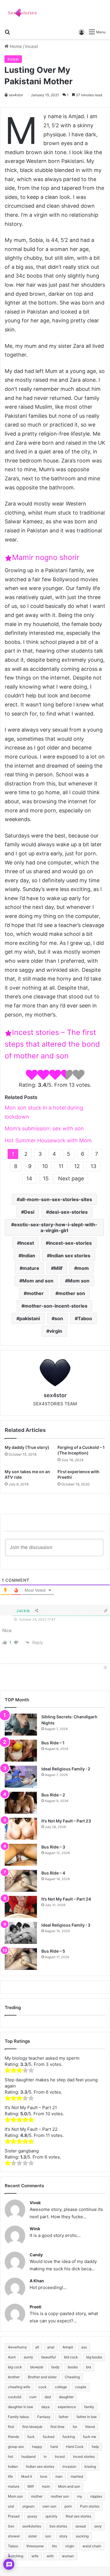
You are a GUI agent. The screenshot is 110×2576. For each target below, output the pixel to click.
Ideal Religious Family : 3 (66, 1925)
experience (67, 2407)
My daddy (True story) (27, 1447)
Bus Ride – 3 (53, 1847)
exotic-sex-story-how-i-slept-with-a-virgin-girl (56, 1227)
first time (57, 2427)
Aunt (12, 2357)
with (50, 2556)
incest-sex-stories (70, 1243)
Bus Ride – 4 (53, 1873)
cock (43, 2387)
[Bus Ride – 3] (21, 1855)
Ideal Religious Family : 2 (66, 1769)
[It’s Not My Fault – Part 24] (21, 1907)
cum (33, 2397)
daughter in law (21, 2407)
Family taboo (18, 2417)
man (59, 2476)
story (63, 2536)
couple (81, 2387)
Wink (35, 2229)
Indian (28, 1256)
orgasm (28, 2506)
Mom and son (38, 1281)
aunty (28, 2357)
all (37, 2347)
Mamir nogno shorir (46, 557)
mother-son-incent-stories (56, 1306)
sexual (81, 2526)
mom (83, 1268)
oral (11, 2506)
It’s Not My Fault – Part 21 (31, 2108)
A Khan (37, 2281)
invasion (69, 2466)
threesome (35, 2546)
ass (84, 2347)
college (61, 2387)
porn (68, 2506)
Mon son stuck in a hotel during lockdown (44, 1112)
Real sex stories (78, 2516)
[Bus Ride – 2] (21, 1803)
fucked (49, 2437)
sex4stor (16, 95)
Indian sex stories (70, 1256)
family (89, 2407)
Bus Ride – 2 (53, 1795)
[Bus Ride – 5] (21, 1959)
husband (28, 2457)
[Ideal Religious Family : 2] (21, 1777)
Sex (11, 2526)
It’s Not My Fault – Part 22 (31, 2129)
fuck (31, 2437)
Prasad (14, 2516)
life (10, 2476)
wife (35, 2556)
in (45, 2457)
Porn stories (90, 2506)
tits (54, 2546)
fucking (69, 2437)
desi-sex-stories (68, 1212)
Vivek (35, 2203)
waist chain (92, 2546)
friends (13, 2437)
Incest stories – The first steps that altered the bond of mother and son (52, 1044)
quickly (51, 2516)
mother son (72, 1293)
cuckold (15, 2397)
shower (14, 2536)
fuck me (90, 2437)
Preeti (35, 2307)
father (64, 2417)
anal (51, 2347)
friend (90, 2427)
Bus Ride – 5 (53, 1951)
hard (54, 2447)
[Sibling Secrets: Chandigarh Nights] (21, 1725)
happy (37, 2447)
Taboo (85, 1318)
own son (49, 2506)
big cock (15, 2367)
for (75, 2427)
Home (15, 46)
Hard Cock (75, 2447)
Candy (36, 2255)
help (95, 2447)
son (59, 1318)
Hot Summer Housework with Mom (48, 1140)
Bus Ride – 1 (53, 1743)
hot (11, 2457)
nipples (96, 2496)
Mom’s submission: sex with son (44, 1128)
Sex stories (58, 2526)
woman (68, 2556)
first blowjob (32, 2427)
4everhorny (17, 2347)
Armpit (68, 2347)
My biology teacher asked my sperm (42, 2058)
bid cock (71, 2357)
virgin (56, 1331)
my (80, 2496)
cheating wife (19, 2387)
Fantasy (44, 2417)
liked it (27, 2476)
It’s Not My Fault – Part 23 (66, 1821)
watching (16, 2556)
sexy (98, 2526)
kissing (90, 2466)
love (44, 2476)
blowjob (37, 2367)
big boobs (94, 2357)
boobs (73, 2367)
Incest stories (84, 2457)
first (11, 2427)
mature (31, 1268)
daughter (66, 2397)
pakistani (30, 1318)
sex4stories (32, 2526)
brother (14, 2377)
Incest (32, 46)
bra (89, 2367)
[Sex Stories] (22, 13)
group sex (16, 2447)
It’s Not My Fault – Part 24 (66, 1899)
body (55, 2367)
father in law (87, 2417)
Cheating (72, 2377)
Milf (58, 1268)
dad (48, 2397)
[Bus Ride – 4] (21, 1881)
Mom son (79, 1281)
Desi (29, 1212)
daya (45, 2407)
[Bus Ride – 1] (21, 1751)
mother (35, 1293)
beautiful (49, 2357)
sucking (82, 2536)
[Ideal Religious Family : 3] (21, 1933)
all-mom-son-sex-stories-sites (56, 1199)
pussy (32, 2516)
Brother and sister (42, 2377)
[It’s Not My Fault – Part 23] (21, 1829)
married (77, 2476)
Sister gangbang (22, 2151)
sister (33, 2536)
